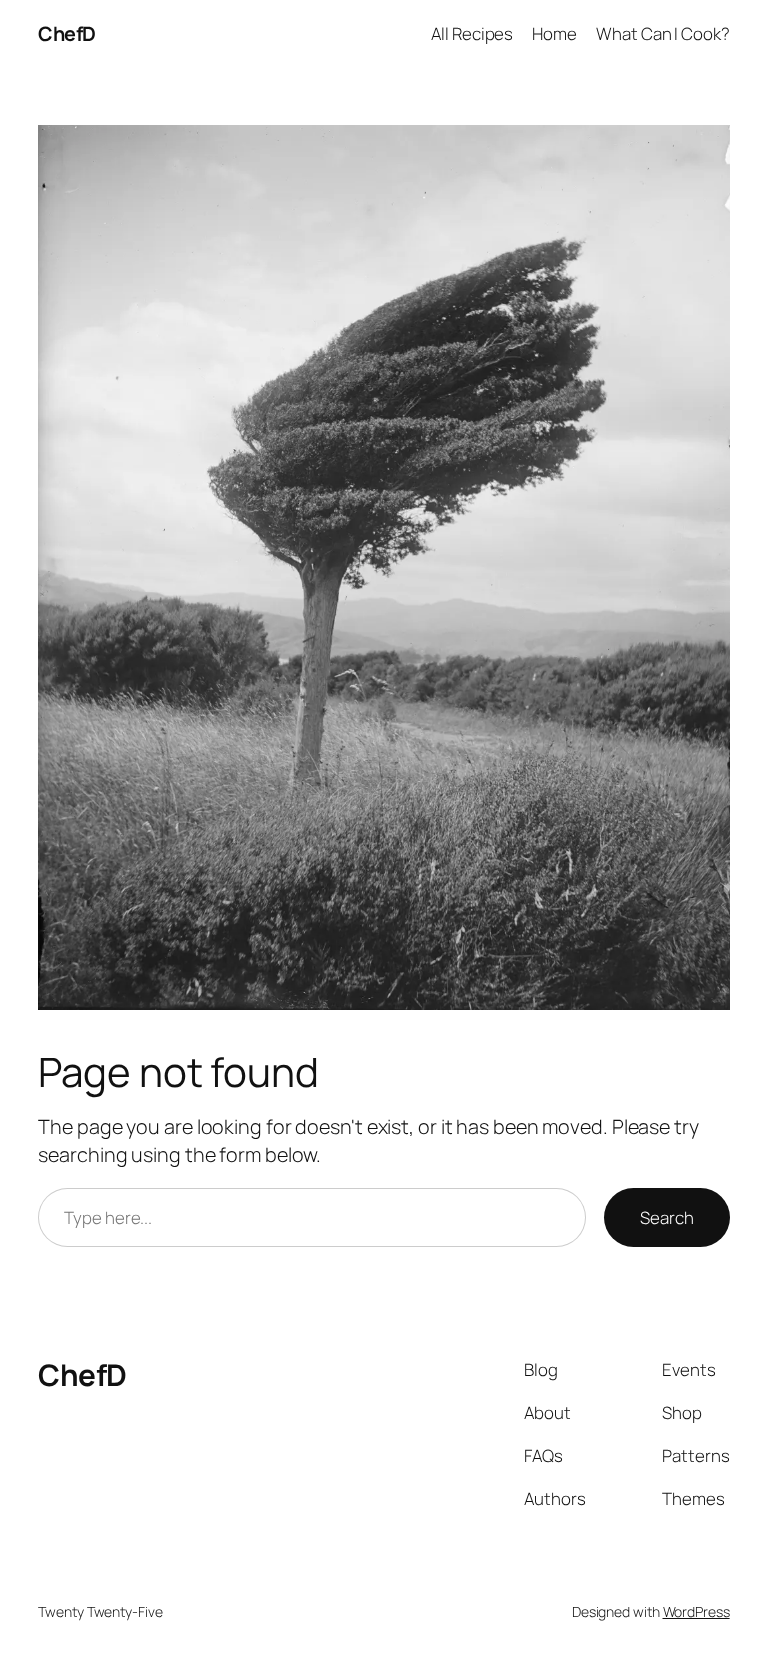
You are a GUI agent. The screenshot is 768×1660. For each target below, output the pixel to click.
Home (554, 33)
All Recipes (472, 33)
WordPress (696, 1611)
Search (666, 1217)
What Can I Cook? (662, 33)
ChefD (67, 33)
